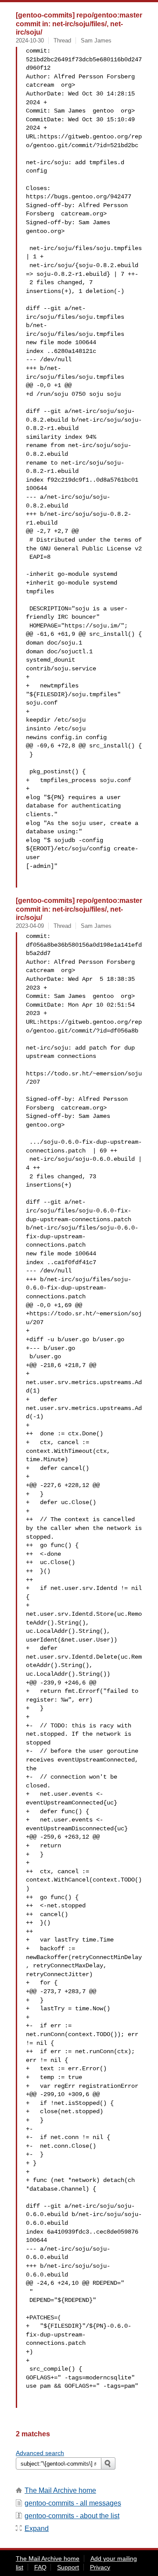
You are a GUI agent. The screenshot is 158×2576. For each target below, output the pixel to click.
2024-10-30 (30, 41)
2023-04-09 (30, 926)
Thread (62, 41)
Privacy (100, 2567)
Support (68, 2567)
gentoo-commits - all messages (73, 2503)
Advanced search (40, 2453)
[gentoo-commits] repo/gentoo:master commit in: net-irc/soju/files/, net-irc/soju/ (79, 23)
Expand (37, 2528)
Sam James (96, 41)
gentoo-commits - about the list (72, 2516)
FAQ (40, 2567)
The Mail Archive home (60, 2490)
